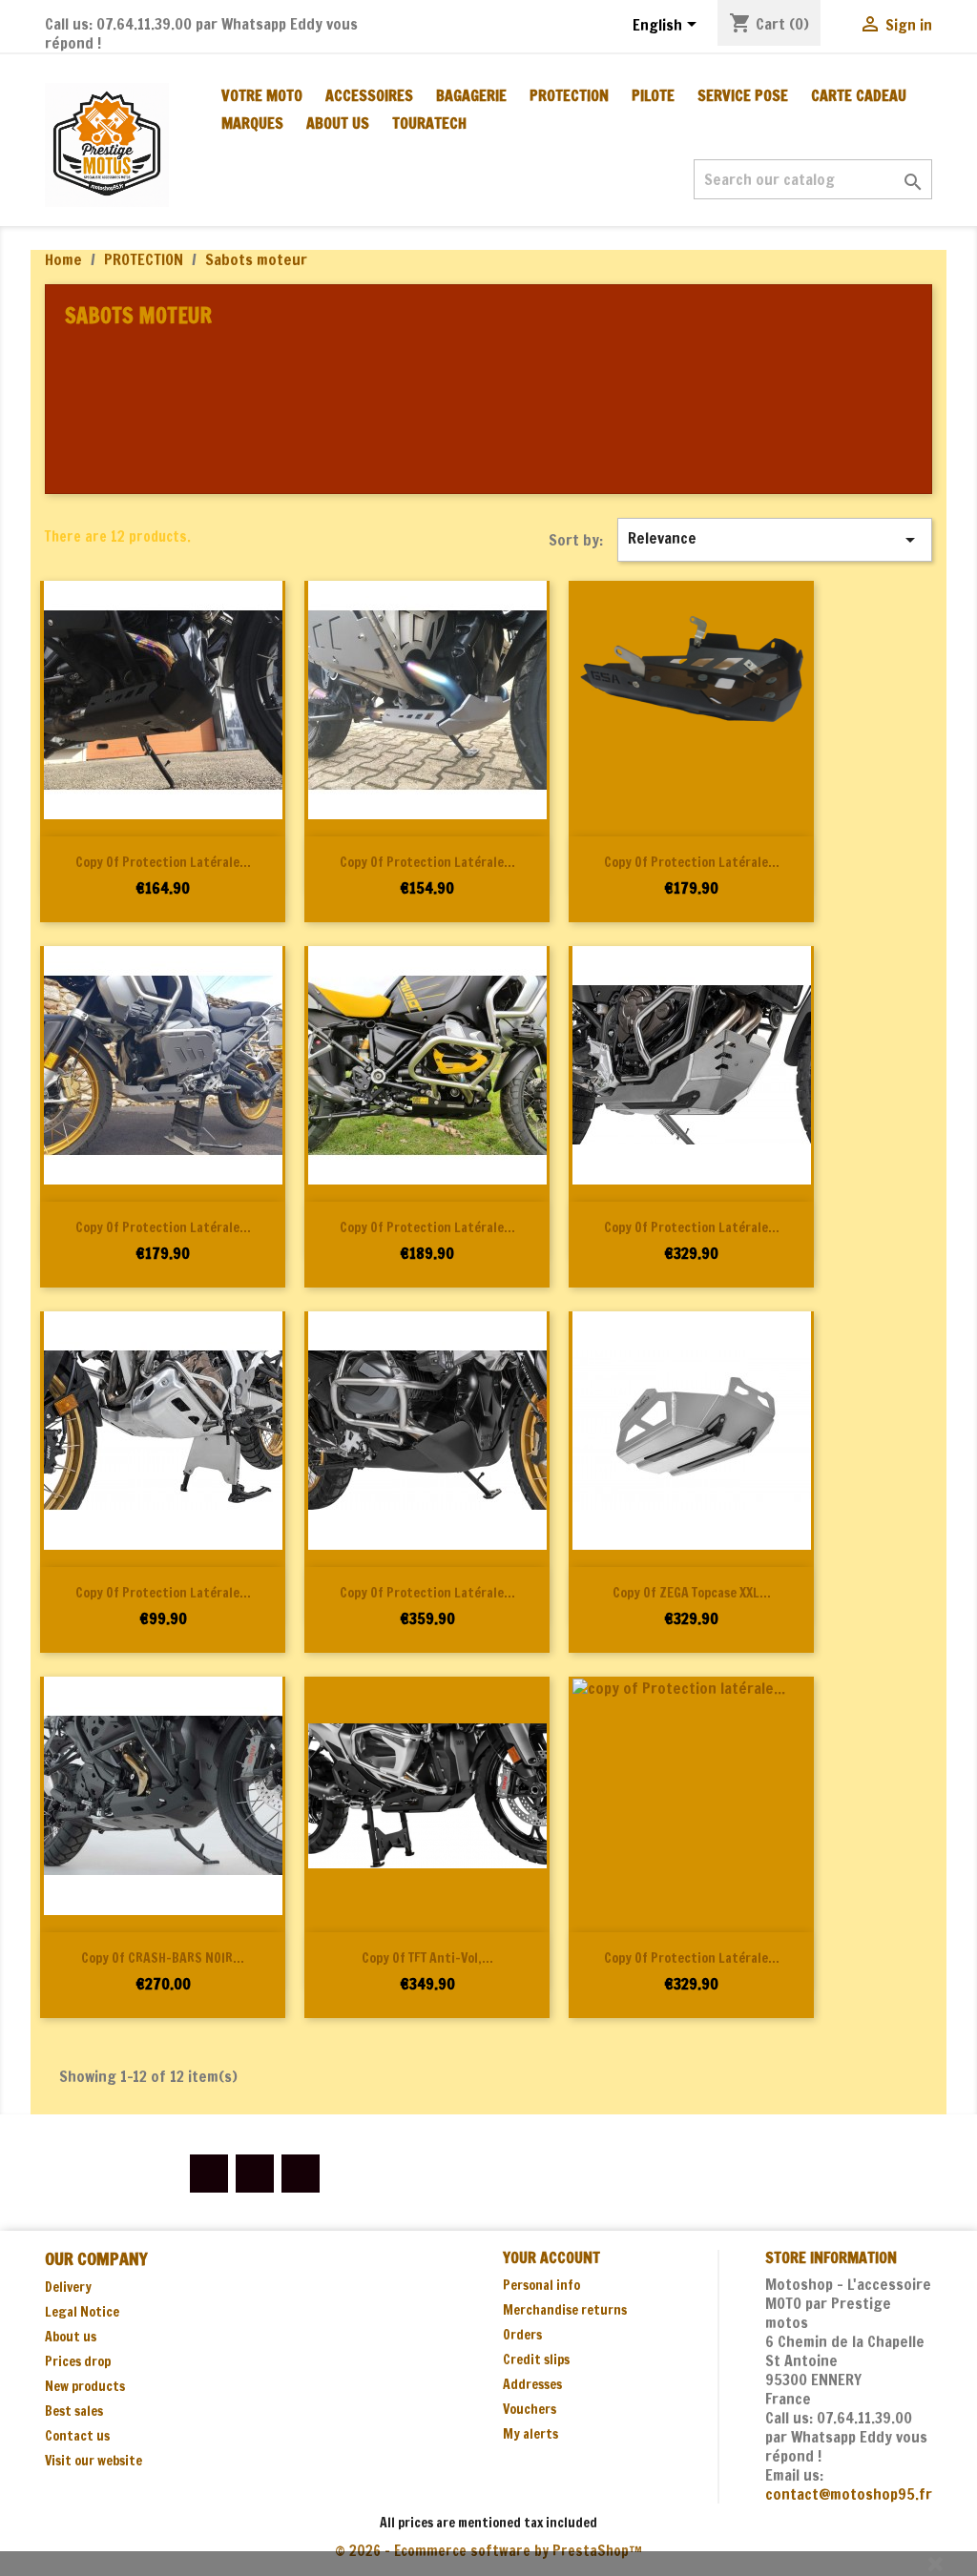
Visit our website (94, 2461)
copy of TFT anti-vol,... (427, 1958)
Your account (551, 2257)
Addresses (532, 2384)
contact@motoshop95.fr (849, 2494)
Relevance (775, 539)
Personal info (541, 2285)
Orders (522, 2335)
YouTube (255, 2174)
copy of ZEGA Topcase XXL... (692, 1593)
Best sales (74, 2411)
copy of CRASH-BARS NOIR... (163, 1958)
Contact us (77, 2436)
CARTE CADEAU (859, 95)
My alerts (530, 2434)
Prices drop (78, 2361)
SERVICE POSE (743, 95)
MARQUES (252, 123)
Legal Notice (82, 2312)
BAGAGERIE (471, 95)
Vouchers (530, 2409)
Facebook (209, 2174)
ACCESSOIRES (369, 95)
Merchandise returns (565, 2310)
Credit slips (536, 2360)
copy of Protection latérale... (163, 862)
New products (85, 2386)
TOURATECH (429, 123)
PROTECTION (569, 95)
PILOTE (653, 95)
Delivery (68, 2287)
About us (338, 123)
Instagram (301, 2174)
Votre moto (262, 95)
